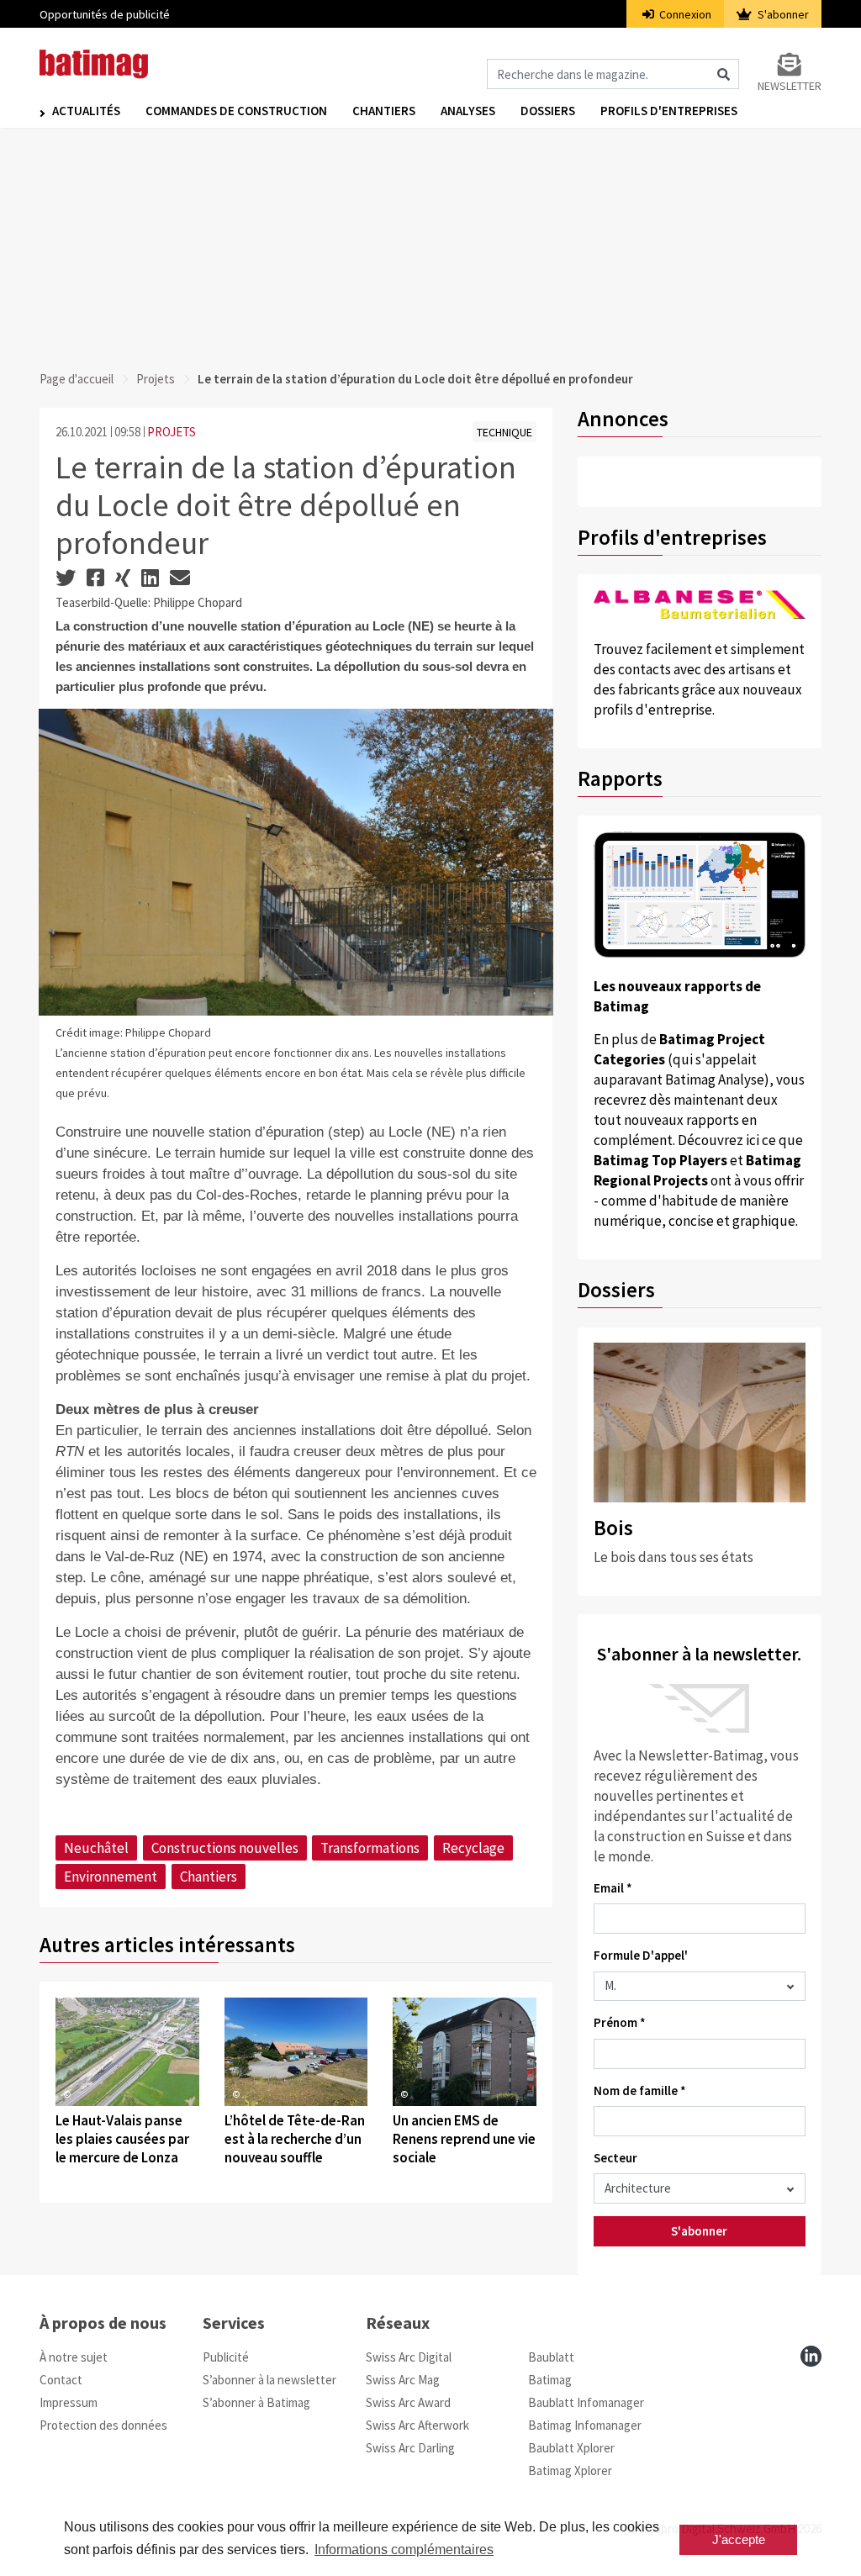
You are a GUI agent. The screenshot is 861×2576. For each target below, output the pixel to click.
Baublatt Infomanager (586, 2402)
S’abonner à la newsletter (269, 2380)
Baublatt (551, 2357)
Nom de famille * (640, 2090)
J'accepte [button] (739, 2539)
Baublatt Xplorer (571, 2448)
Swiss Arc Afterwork (417, 2425)
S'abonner (782, 14)
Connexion (684, 14)
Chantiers (384, 111)
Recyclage (473, 1848)
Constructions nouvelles (225, 1848)
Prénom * (620, 2022)
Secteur (615, 2158)
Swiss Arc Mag (403, 2380)
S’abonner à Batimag (256, 2402)
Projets (156, 379)
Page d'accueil (77, 379)
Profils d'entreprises (669, 111)
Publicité (226, 2357)
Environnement (111, 1877)
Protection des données (103, 2425)
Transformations (370, 1848)
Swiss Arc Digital (409, 2357)
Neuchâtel (96, 1848)
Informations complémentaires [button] (404, 2550)
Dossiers (548, 111)
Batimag (550, 2380)
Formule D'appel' (641, 1955)
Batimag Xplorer (570, 2470)
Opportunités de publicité (105, 14)
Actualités (86, 111)
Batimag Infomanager (585, 2425)
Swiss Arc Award (408, 2402)
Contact (61, 2380)
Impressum (69, 2402)
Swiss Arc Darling (410, 2448)
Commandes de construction (236, 111)
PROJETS (172, 432)
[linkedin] (811, 2356)
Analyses (468, 111)
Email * (613, 1888)
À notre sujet (74, 2357)
